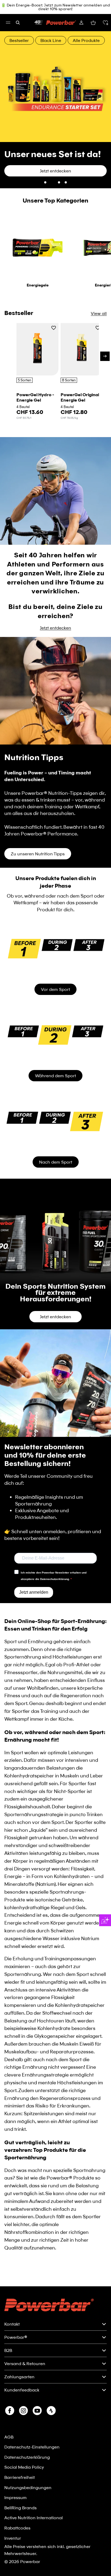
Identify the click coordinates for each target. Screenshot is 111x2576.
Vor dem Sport (55, 958)
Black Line (51, 40)
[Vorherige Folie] (8, 94)
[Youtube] (37, 2411)
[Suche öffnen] (18, 23)
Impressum (15, 2497)
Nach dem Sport (56, 1131)
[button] (105, 23)
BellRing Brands (20, 2508)
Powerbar (30, 2561)
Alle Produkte (86, 40)
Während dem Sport (55, 1045)
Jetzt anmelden (34, 1561)
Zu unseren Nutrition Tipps (38, 823)
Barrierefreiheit (20, 2477)
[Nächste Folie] (103, 94)
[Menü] (8, 23)
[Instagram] (23, 2411)
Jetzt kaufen (23, 140)
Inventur (13, 2538)
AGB (9, 2437)
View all (99, 282)
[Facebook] (10, 2411)
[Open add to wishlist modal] (54, 297)
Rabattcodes (17, 2528)
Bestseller (19, 40)
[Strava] (51, 2411)
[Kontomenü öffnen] (81, 23)
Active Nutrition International (34, 2517)
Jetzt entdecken (55, 597)
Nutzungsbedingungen (28, 2487)
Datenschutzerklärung (27, 2457)
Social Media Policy (24, 2467)
